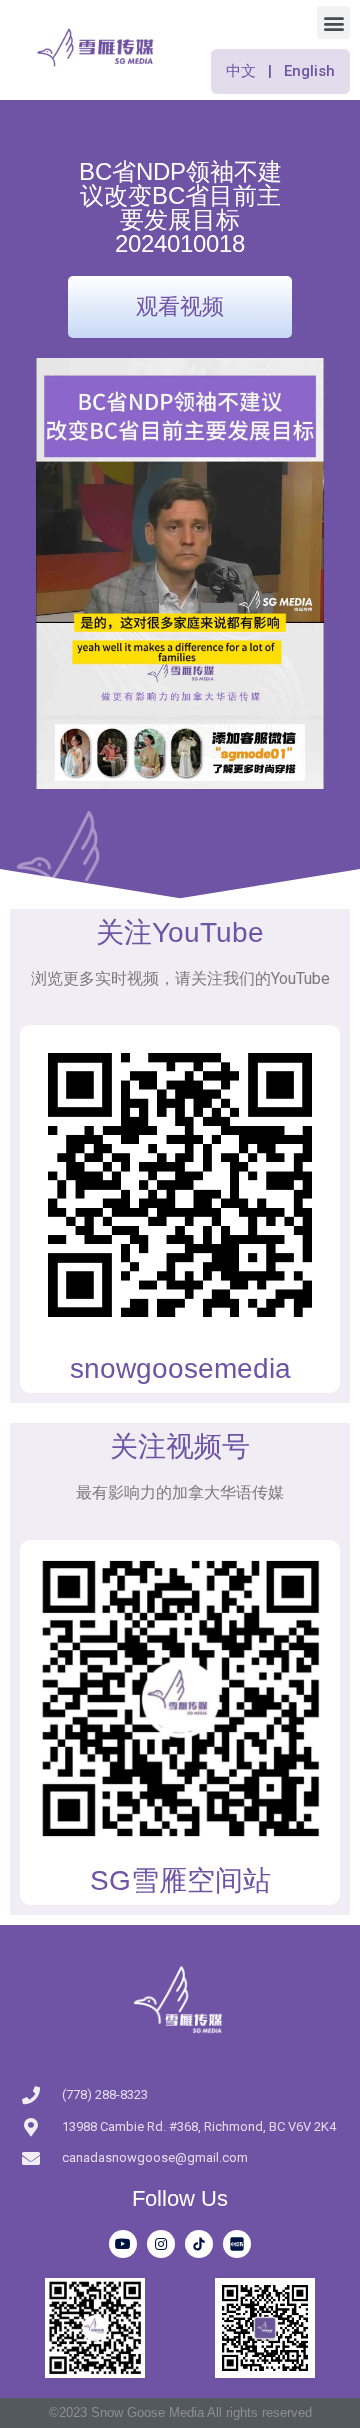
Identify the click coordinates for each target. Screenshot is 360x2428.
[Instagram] (161, 2244)
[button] (333, 22)
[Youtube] (123, 2244)
